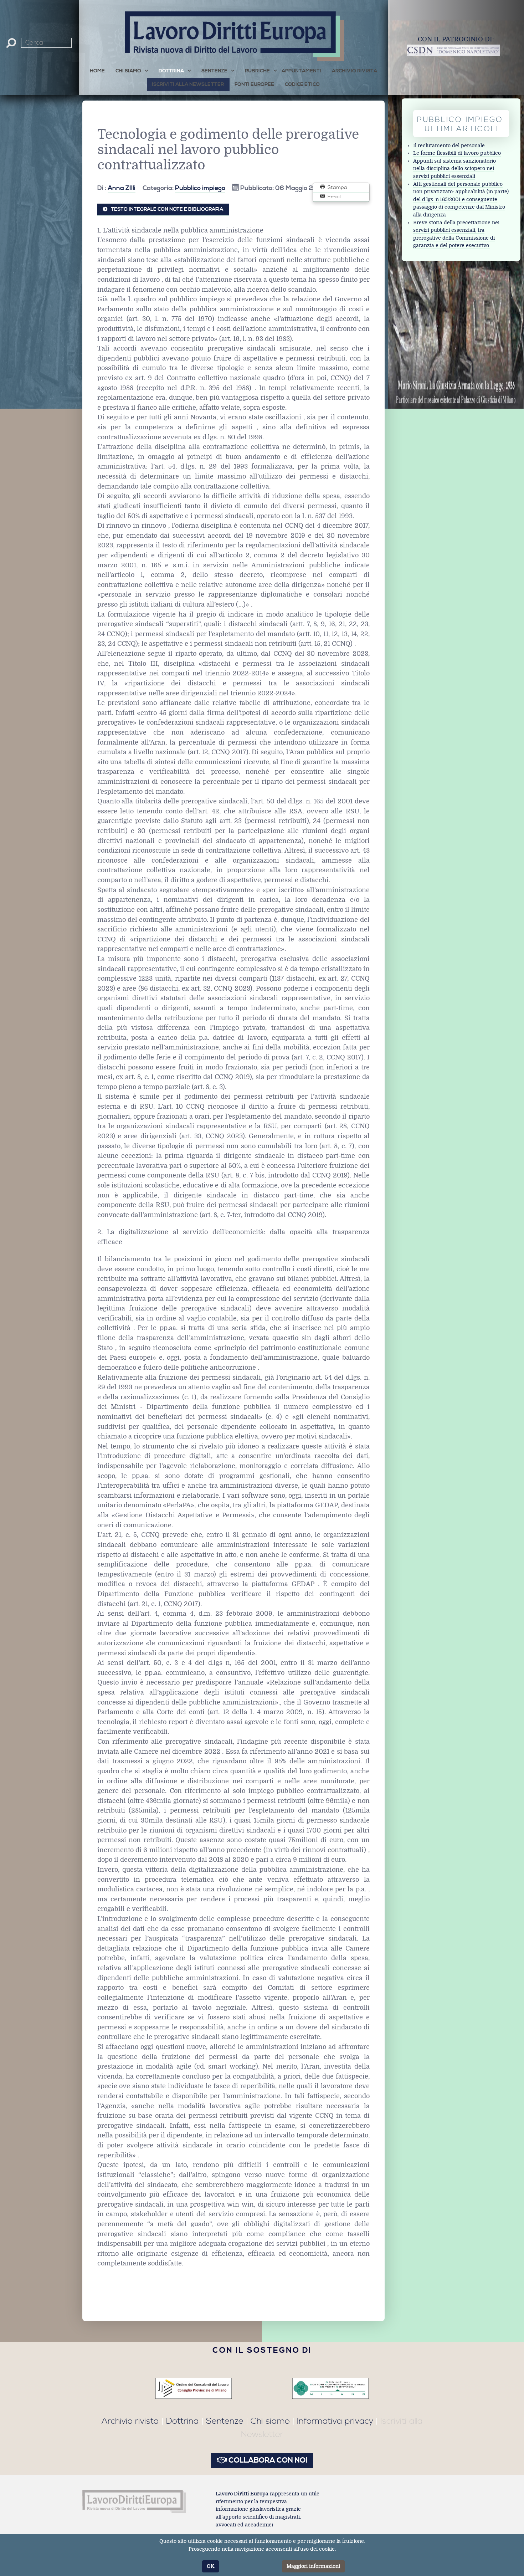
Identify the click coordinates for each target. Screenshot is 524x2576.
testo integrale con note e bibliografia (167, 209)
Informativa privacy (335, 2421)
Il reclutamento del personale (449, 146)
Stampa (337, 188)
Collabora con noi (267, 2460)
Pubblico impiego (200, 188)
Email (333, 197)
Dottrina (183, 2421)
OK (210, 2566)
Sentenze (225, 2421)
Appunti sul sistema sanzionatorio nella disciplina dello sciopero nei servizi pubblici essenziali (454, 169)
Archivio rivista (130, 2421)
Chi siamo (270, 2421)
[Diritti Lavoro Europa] (134, 2501)
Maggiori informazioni (313, 2566)
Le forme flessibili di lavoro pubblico (457, 153)
